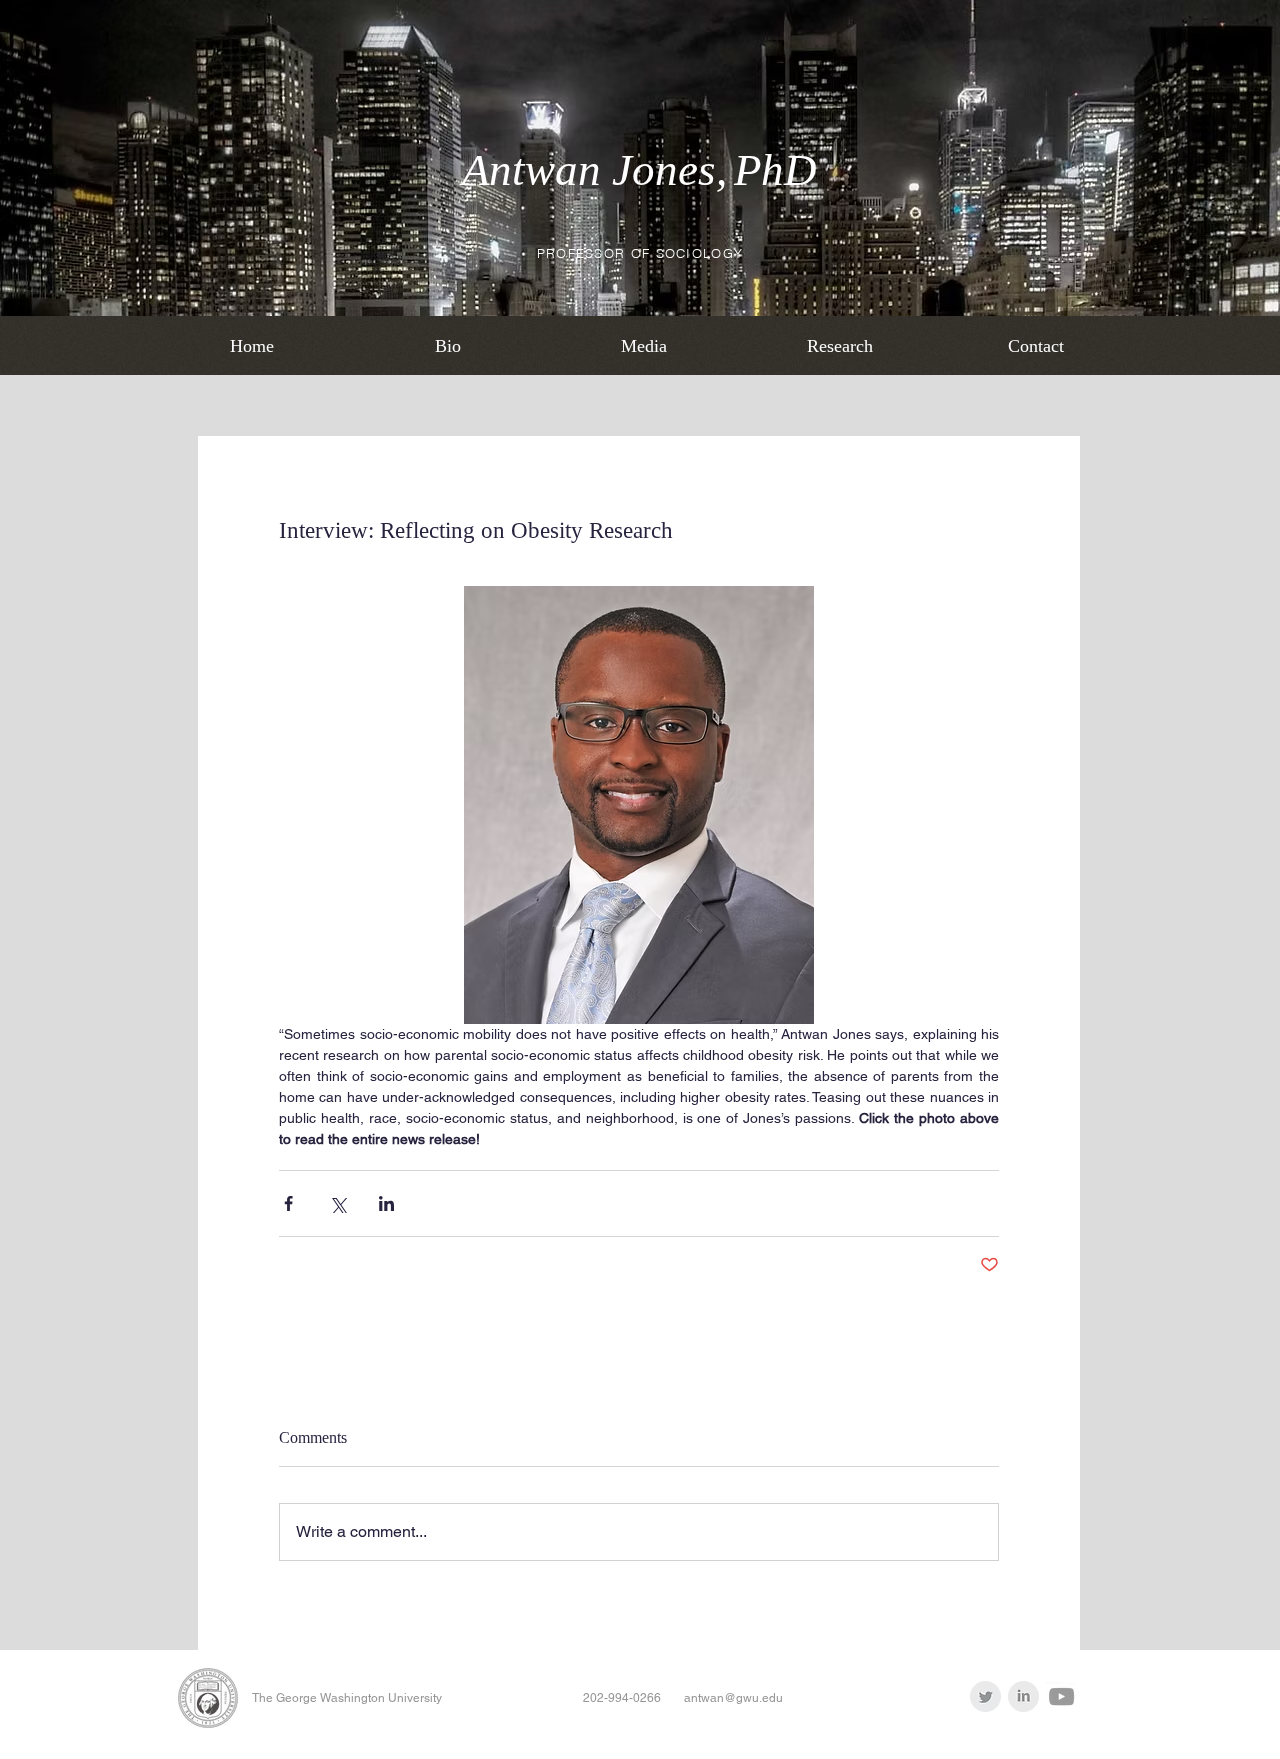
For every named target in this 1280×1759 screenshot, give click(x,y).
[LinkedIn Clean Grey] (1023, 1696)
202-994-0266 (622, 1698)
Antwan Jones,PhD (639, 170)
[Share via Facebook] (288, 1203)
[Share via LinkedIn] (386, 1203)
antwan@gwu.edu (733, 1698)
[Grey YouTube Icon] (1061, 1696)
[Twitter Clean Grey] (985, 1696)
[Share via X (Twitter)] (337, 1203)
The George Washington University (347, 1698)
